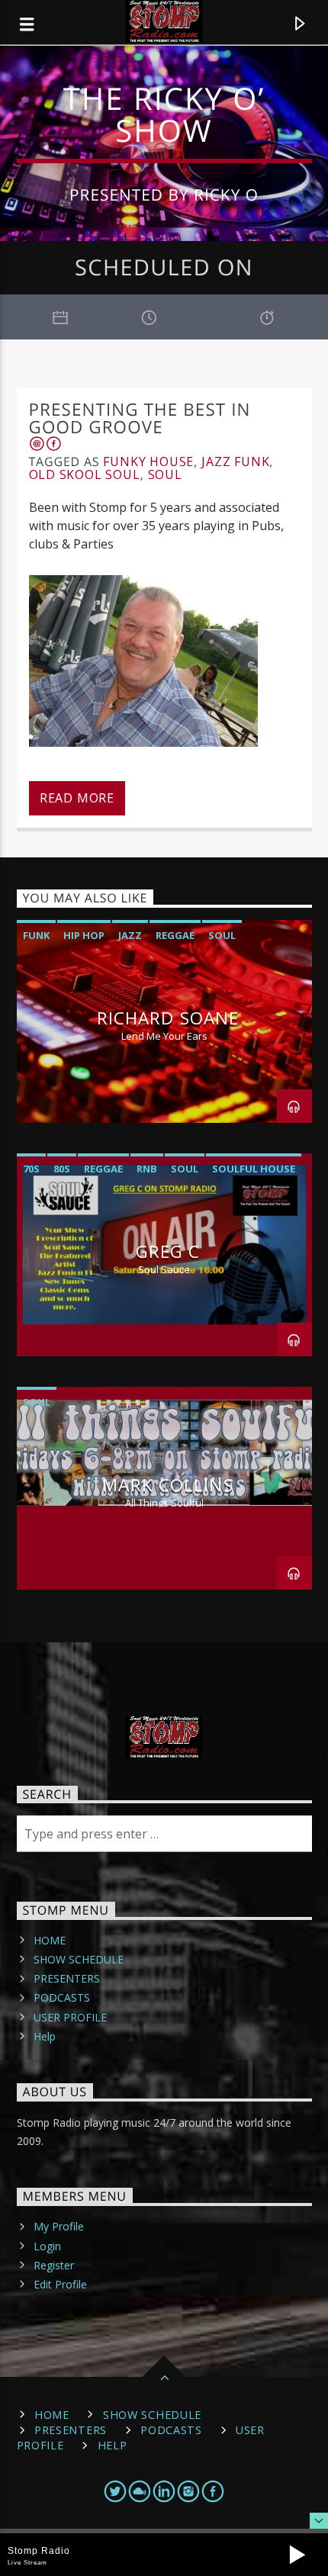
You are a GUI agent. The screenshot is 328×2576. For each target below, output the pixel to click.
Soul (165, 474)
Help (45, 2036)
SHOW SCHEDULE (79, 1959)
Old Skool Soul (85, 474)
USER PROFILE (70, 2017)
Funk (36, 935)
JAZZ (130, 935)
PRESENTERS (67, 1978)
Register (54, 2265)
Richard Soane (168, 1018)
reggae (175, 935)
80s (62, 1169)
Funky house (148, 461)
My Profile (59, 2226)
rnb (147, 1169)
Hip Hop (84, 935)
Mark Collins (167, 1485)
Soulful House (254, 1169)
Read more (77, 798)
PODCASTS (62, 1997)
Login (47, 2246)
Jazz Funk (235, 461)
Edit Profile (60, 2284)
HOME (50, 1940)
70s (31, 1169)
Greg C (168, 1251)
